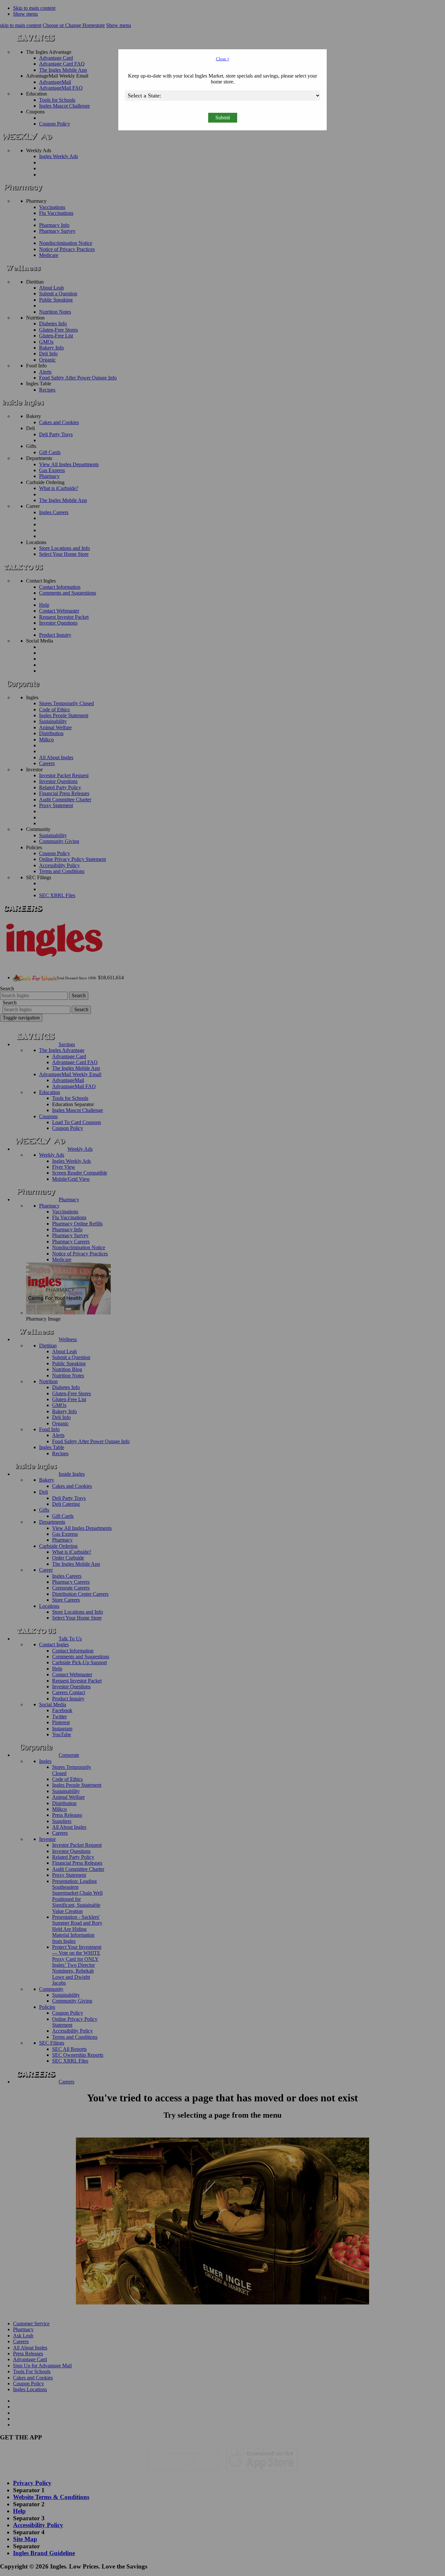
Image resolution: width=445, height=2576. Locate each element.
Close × (223, 59)
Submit (223, 118)
